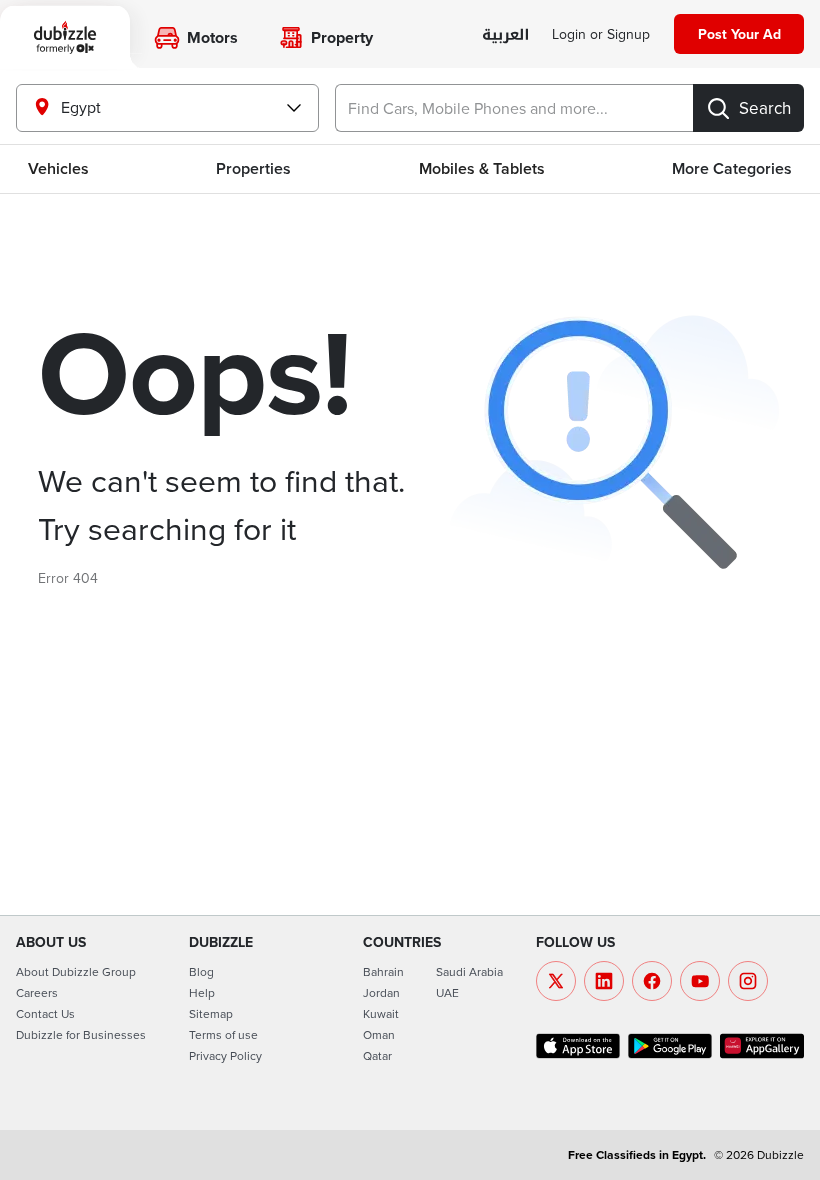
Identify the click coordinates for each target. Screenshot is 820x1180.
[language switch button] (505, 35)
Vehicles (58, 168)
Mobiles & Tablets (482, 168)
